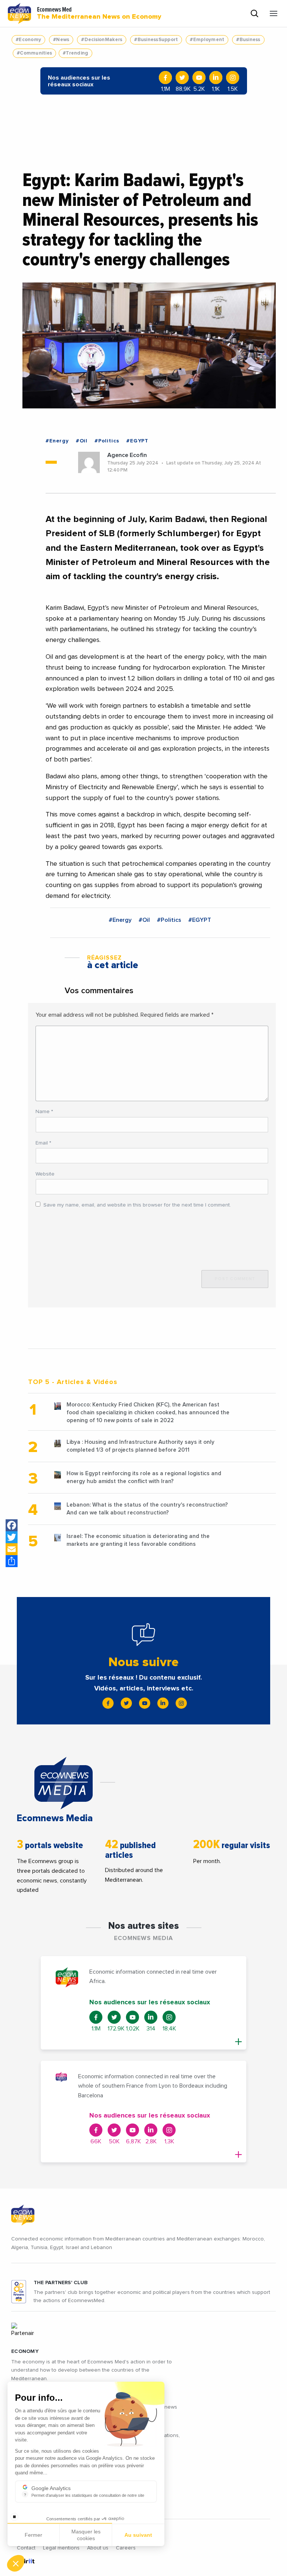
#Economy (28, 40)
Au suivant (138, 2535)
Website (45, 1174)
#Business (248, 40)
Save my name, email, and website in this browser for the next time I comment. (137, 1205)
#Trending (75, 53)
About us (98, 2548)
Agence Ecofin (127, 455)
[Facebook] (12, 1525)
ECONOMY (25, 2351)
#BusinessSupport (156, 40)
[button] (16, 2563)
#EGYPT (137, 441)
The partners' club (61, 2283)
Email (43, 1143)
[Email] (12, 1549)
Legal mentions (61, 2548)
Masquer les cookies (86, 2535)
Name (44, 1112)
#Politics (107, 441)
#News (61, 40)
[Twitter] (12, 1537)
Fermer (33, 2535)
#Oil (82, 441)
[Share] (12, 1561)
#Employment (207, 40)
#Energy (57, 441)
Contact (26, 2548)
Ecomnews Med (99, 13)
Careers (126, 2548)
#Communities (34, 53)
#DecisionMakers (102, 40)
